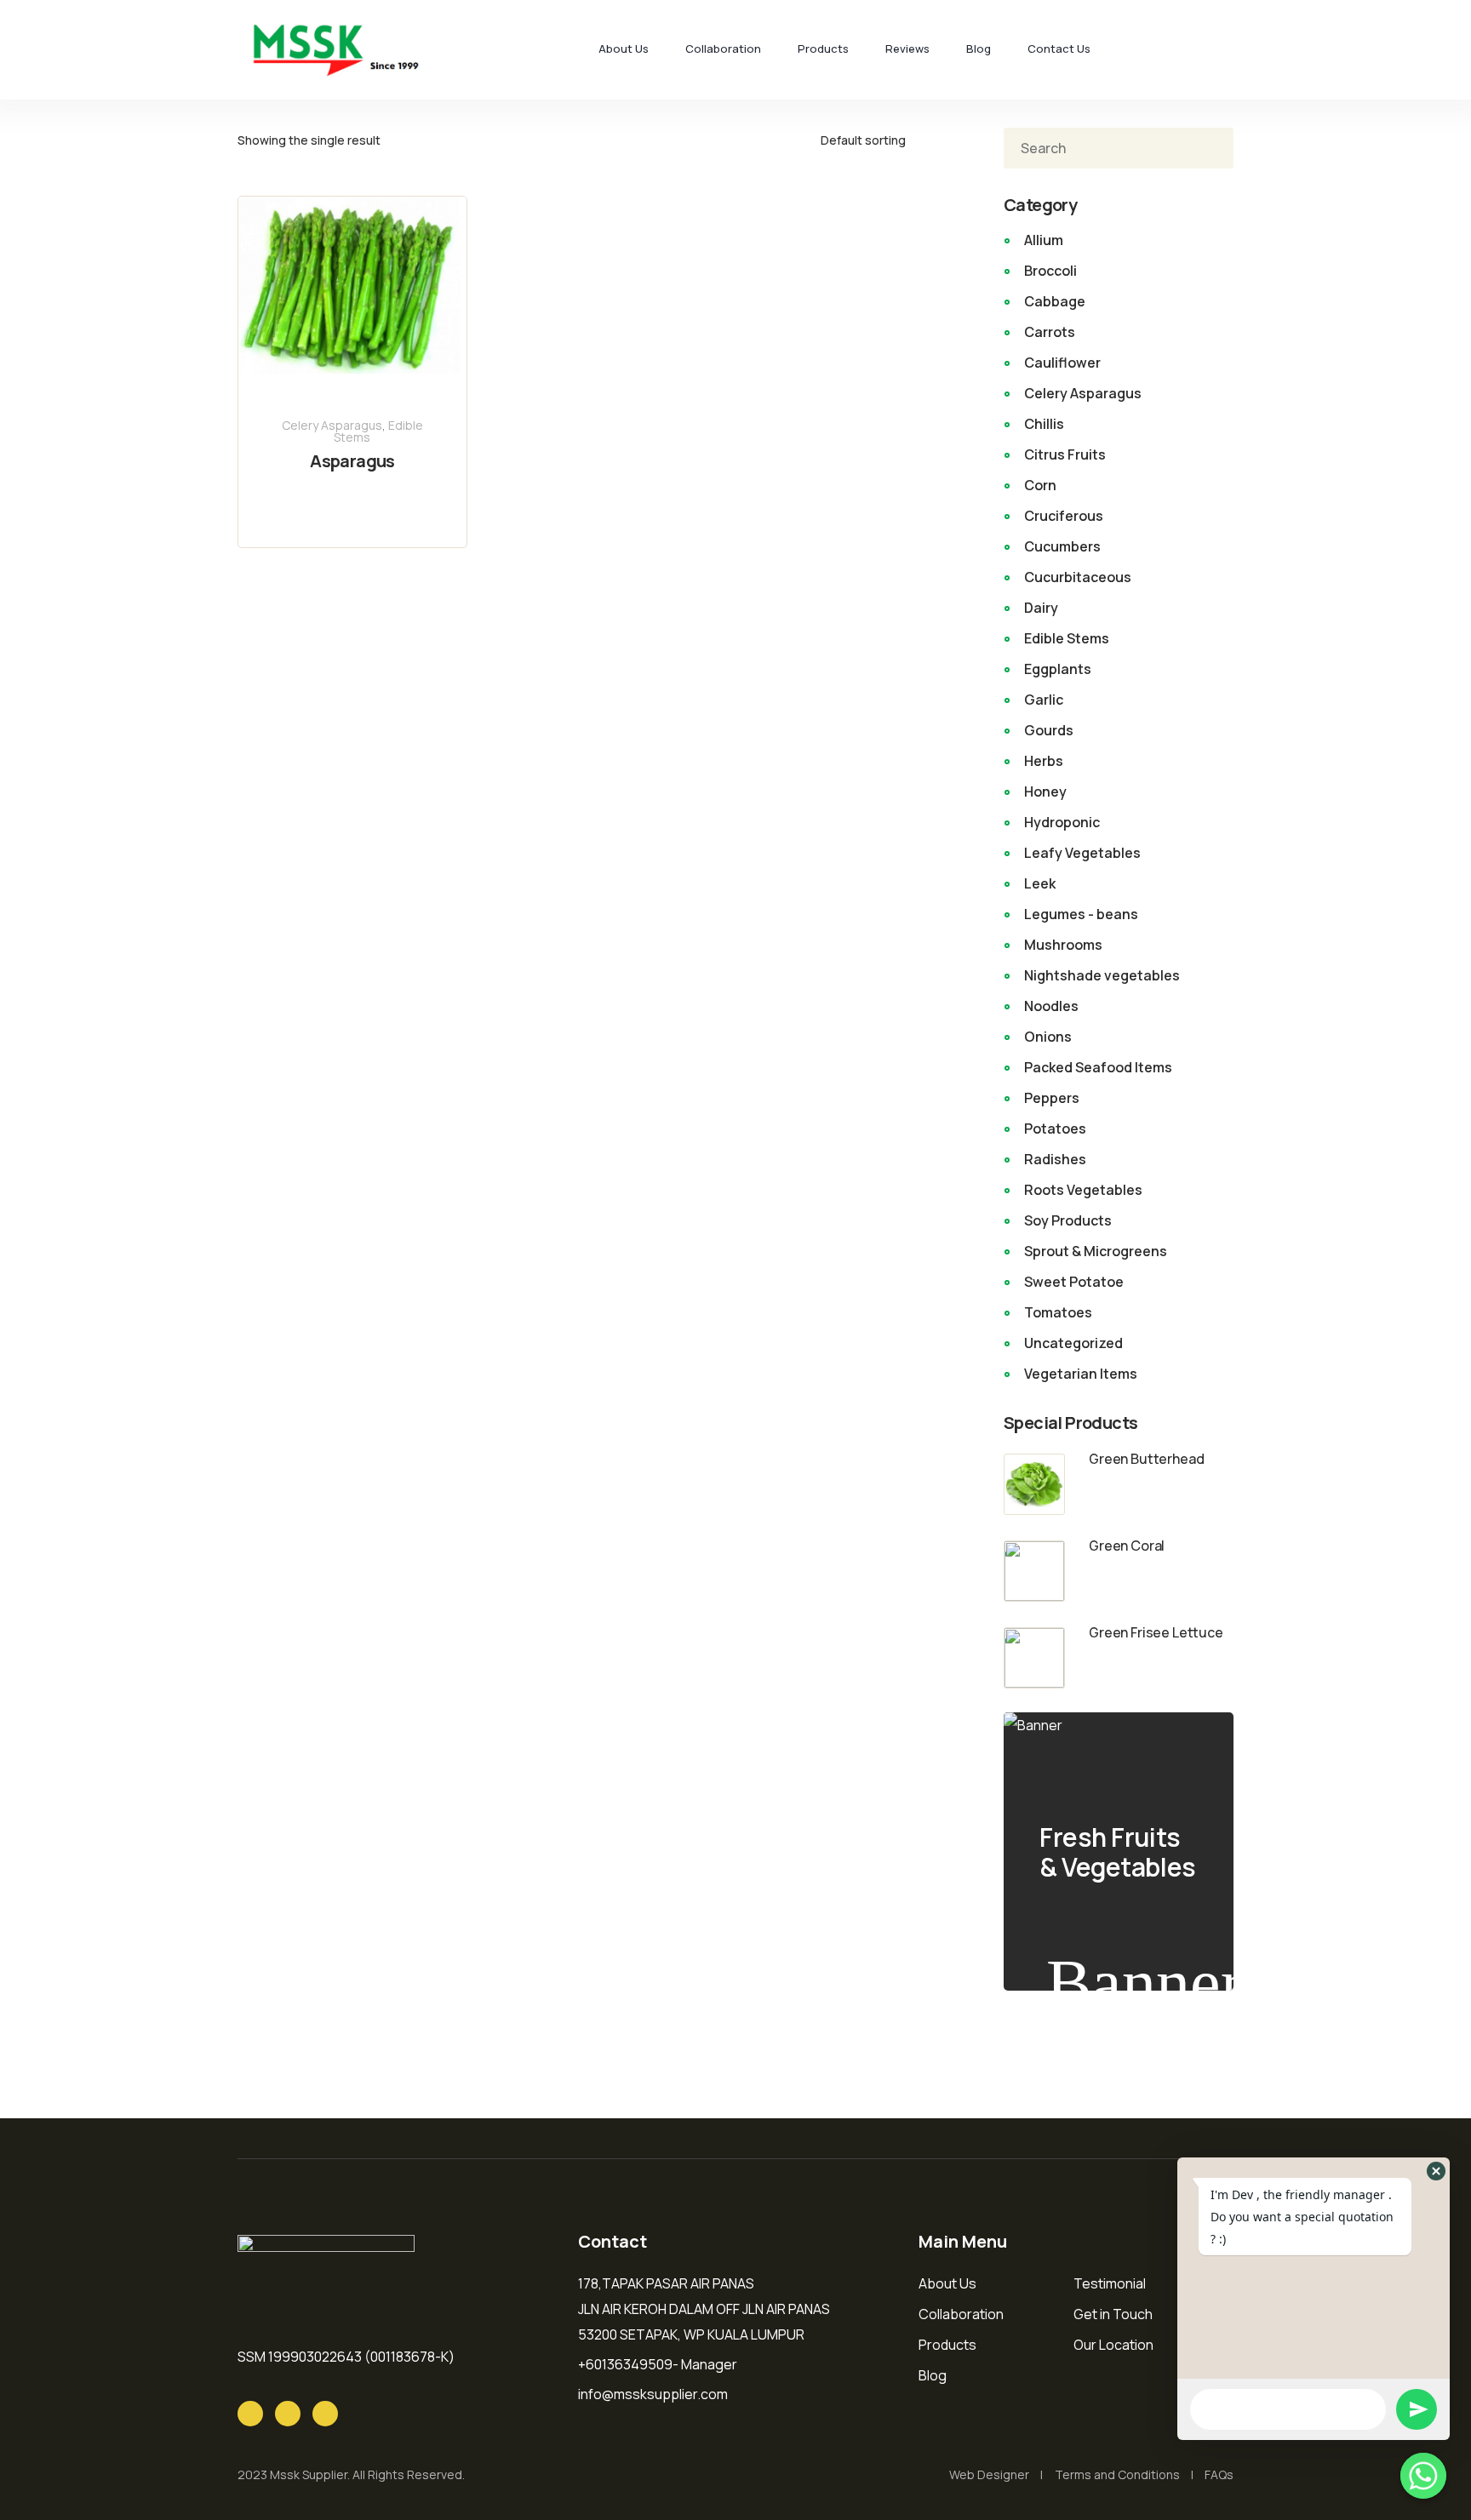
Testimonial (1110, 2283)
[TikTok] (325, 2414)
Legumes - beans (1081, 914)
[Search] (1208, 148)
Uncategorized (1073, 1343)
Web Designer (989, 2474)
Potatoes (1055, 1129)
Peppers (1052, 1098)
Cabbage (1055, 301)
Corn (1040, 485)
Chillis (1044, 424)
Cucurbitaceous (1078, 577)
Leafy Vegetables (1082, 853)
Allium (1044, 240)
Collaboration (723, 49)
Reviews (907, 49)
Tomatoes (1058, 1312)
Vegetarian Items (1081, 1374)
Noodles (1051, 1006)
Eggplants (1058, 669)
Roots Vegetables (1083, 1190)
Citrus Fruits (1065, 454)
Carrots (1050, 332)
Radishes (1055, 1159)
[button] (1436, 2171)
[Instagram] (250, 2414)
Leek (1040, 883)
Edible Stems (1067, 638)
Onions (1048, 1037)
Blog (979, 49)
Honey (1045, 791)
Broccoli (1050, 271)
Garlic (1044, 700)
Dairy (1041, 608)
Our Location (1113, 2345)
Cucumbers (1062, 546)
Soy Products (1068, 1220)
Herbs (1044, 761)
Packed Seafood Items (1098, 1067)
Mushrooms (1063, 945)
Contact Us (1059, 49)
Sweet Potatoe (1074, 1282)
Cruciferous (1064, 516)
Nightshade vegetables (1102, 975)
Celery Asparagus (332, 425)
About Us (624, 49)
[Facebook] (288, 2414)
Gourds (1049, 730)
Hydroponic (1062, 822)
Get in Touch (1113, 2314)
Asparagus (352, 461)
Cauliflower (1062, 363)
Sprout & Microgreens (1096, 1251)
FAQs (1219, 2474)
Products (823, 49)
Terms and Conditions (1117, 2474)
